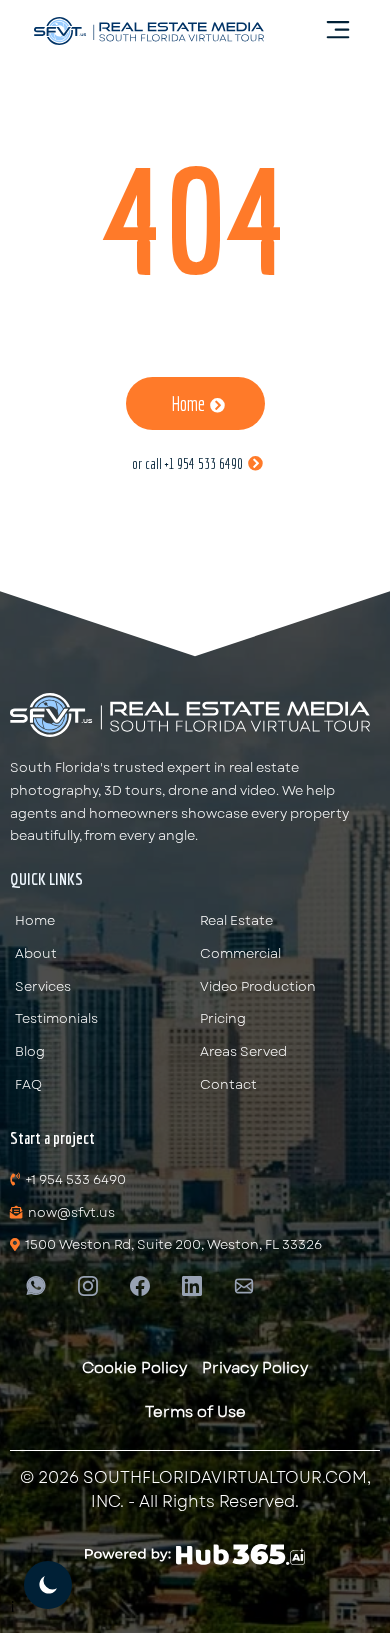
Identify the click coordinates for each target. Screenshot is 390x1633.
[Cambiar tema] (48, 1585)
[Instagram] (88, 1284)
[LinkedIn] (192, 1284)
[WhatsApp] (36, 1284)
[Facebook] (140, 1284)
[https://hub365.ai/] (195, 1554)
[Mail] (244, 1284)
